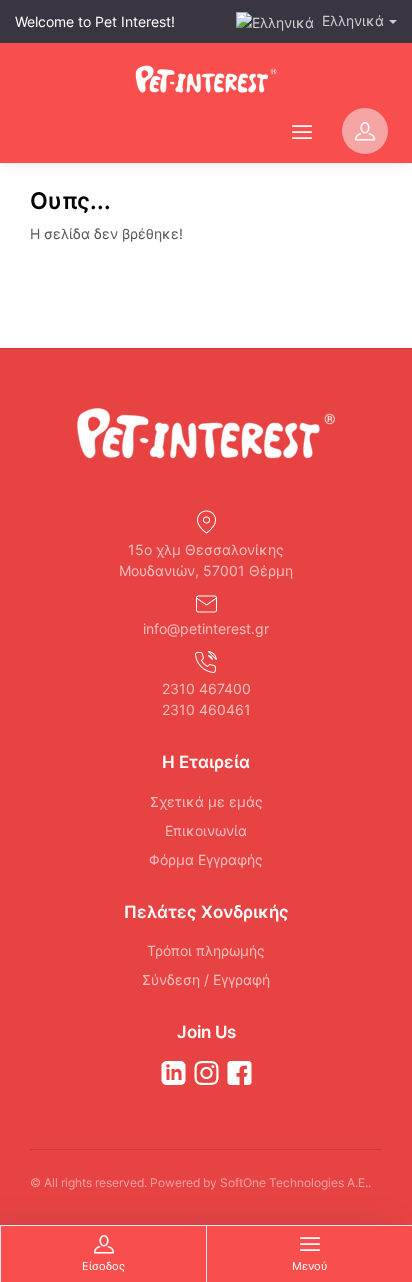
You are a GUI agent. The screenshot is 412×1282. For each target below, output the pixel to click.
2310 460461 (206, 709)
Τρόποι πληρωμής (206, 950)
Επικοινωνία (206, 830)
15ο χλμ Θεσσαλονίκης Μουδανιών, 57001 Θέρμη (206, 560)
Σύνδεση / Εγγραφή (206, 979)
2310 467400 (206, 688)
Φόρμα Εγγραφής (206, 859)
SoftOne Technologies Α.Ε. (294, 1182)
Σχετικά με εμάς (206, 801)
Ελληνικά (353, 20)
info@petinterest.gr (206, 628)
